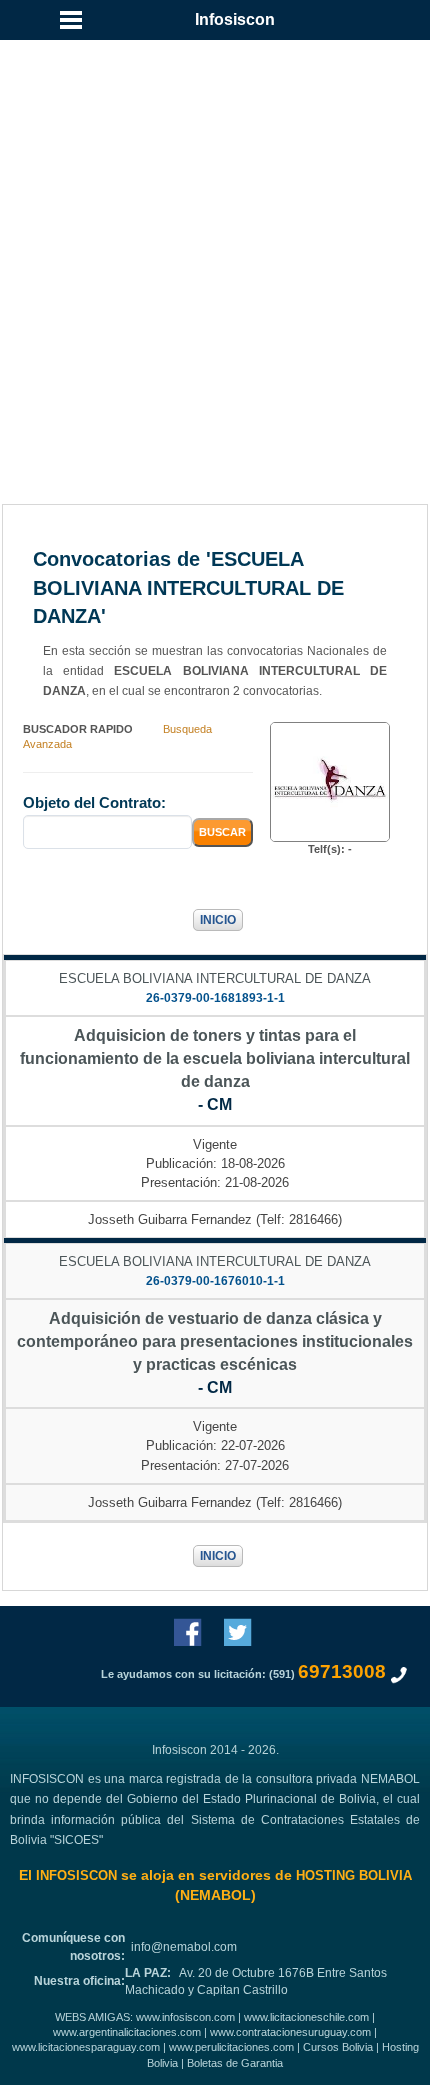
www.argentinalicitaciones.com (127, 2032)
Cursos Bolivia (338, 2047)
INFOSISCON (76, 1875)
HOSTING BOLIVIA (354, 1875)
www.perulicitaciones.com (231, 2047)
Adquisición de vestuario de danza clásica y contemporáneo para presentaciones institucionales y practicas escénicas (215, 1341)
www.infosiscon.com (185, 2017)
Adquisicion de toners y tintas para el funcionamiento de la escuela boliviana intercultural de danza (215, 1058)
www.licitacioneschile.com (306, 2017)
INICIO (218, 920)
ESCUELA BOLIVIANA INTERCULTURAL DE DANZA (215, 978)
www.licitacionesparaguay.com (86, 2047)
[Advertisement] (215, 225)
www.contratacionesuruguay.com (290, 2032)
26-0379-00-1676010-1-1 (215, 1281)
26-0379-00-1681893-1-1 (215, 998)
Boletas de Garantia (235, 2063)
